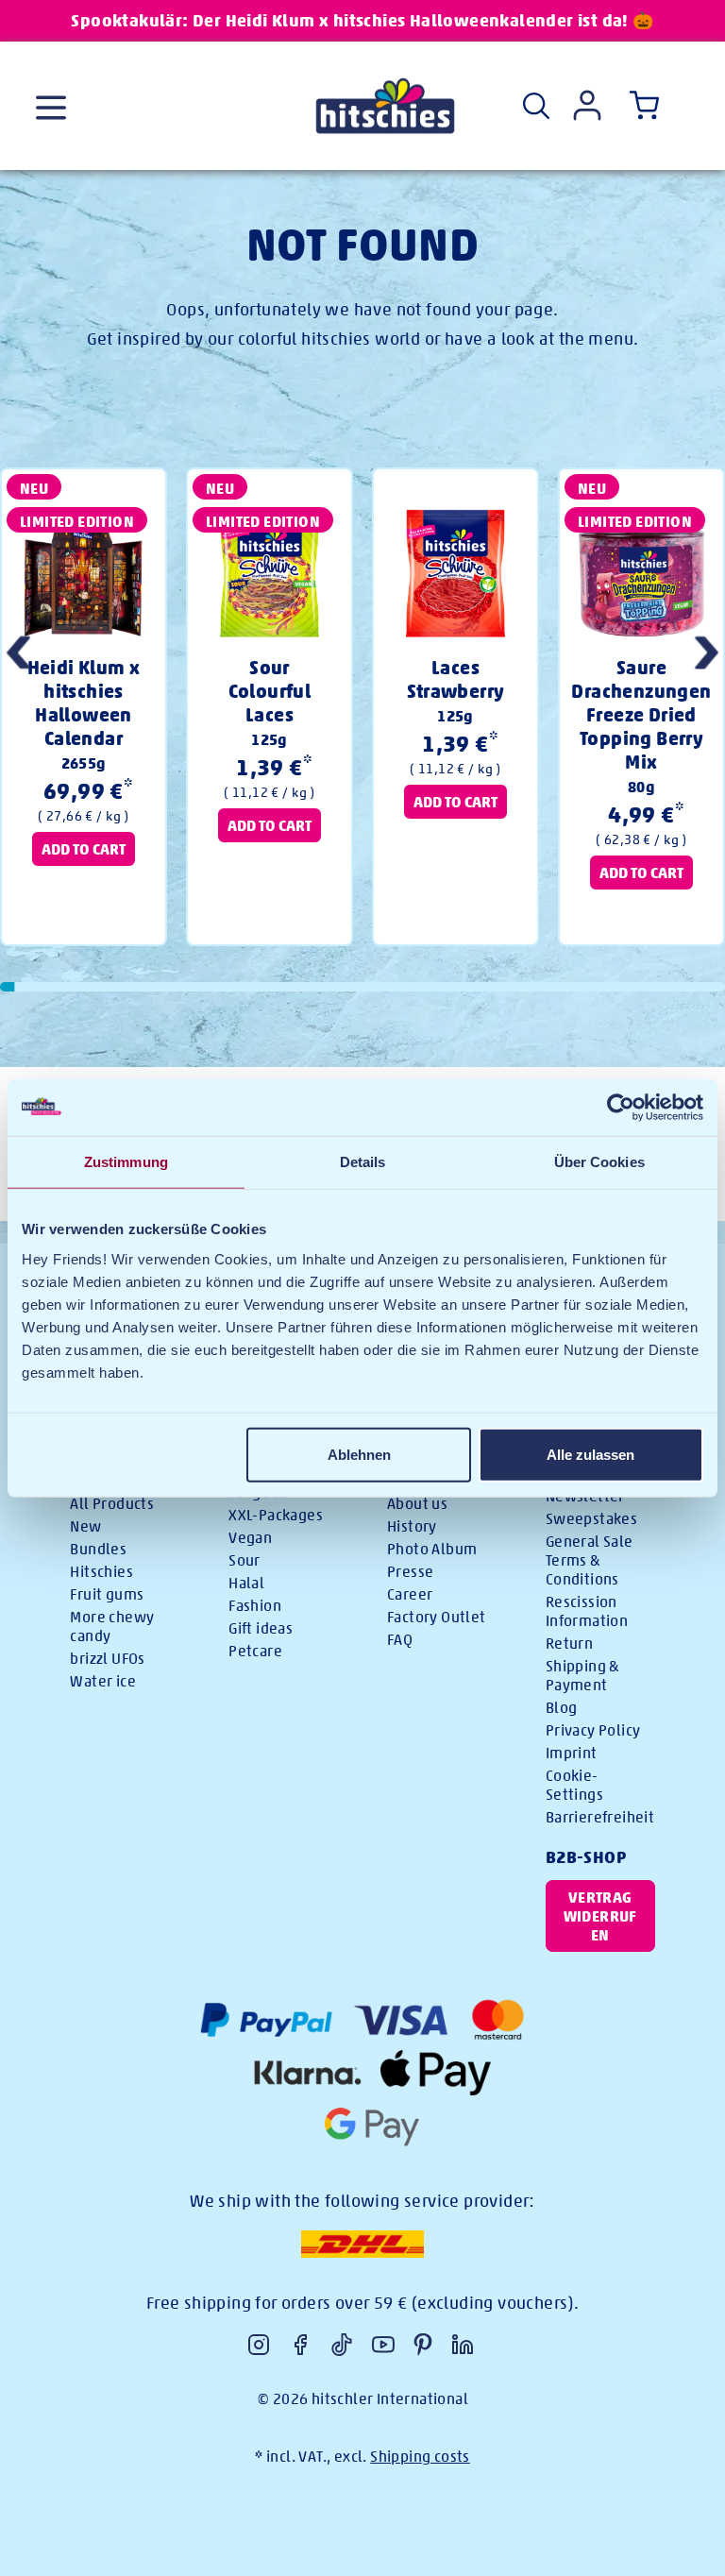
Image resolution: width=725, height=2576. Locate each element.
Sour (244, 1560)
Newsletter (585, 1496)
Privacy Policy (593, 1730)
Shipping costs (420, 2457)
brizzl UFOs (107, 1659)
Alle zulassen (590, 1454)
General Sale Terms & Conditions (590, 1560)
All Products (112, 1504)
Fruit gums (107, 1594)
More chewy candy (112, 1627)
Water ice (103, 1681)
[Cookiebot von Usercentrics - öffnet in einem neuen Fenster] (621, 1108)
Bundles (98, 1549)
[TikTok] (342, 2345)
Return (569, 1644)
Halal (246, 1583)
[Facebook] (300, 2345)
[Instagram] (259, 2345)
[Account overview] (587, 105)
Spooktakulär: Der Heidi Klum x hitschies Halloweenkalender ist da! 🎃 (362, 20)
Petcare (255, 1651)
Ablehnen (359, 1454)
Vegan (250, 1538)
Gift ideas (261, 1628)
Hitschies (101, 1572)
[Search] (536, 106)
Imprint (572, 1753)
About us (417, 1504)
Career (410, 1594)
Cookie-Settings (574, 1785)
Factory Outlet (437, 1617)
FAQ (400, 1640)
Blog (562, 1708)
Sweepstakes (591, 1519)
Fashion (255, 1606)
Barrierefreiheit (600, 1817)
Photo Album (432, 1549)
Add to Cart (84, 848)
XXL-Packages (276, 1515)
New (85, 1526)
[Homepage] (385, 106)
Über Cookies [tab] (599, 1162)
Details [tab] (363, 1162)
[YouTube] (383, 2345)
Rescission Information (587, 1611)
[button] (707, 655)
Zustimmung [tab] (126, 1162)
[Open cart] (640, 106)
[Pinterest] (423, 2345)
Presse (410, 1572)
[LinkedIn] (463, 2345)
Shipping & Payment (582, 1676)
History (412, 1526)
